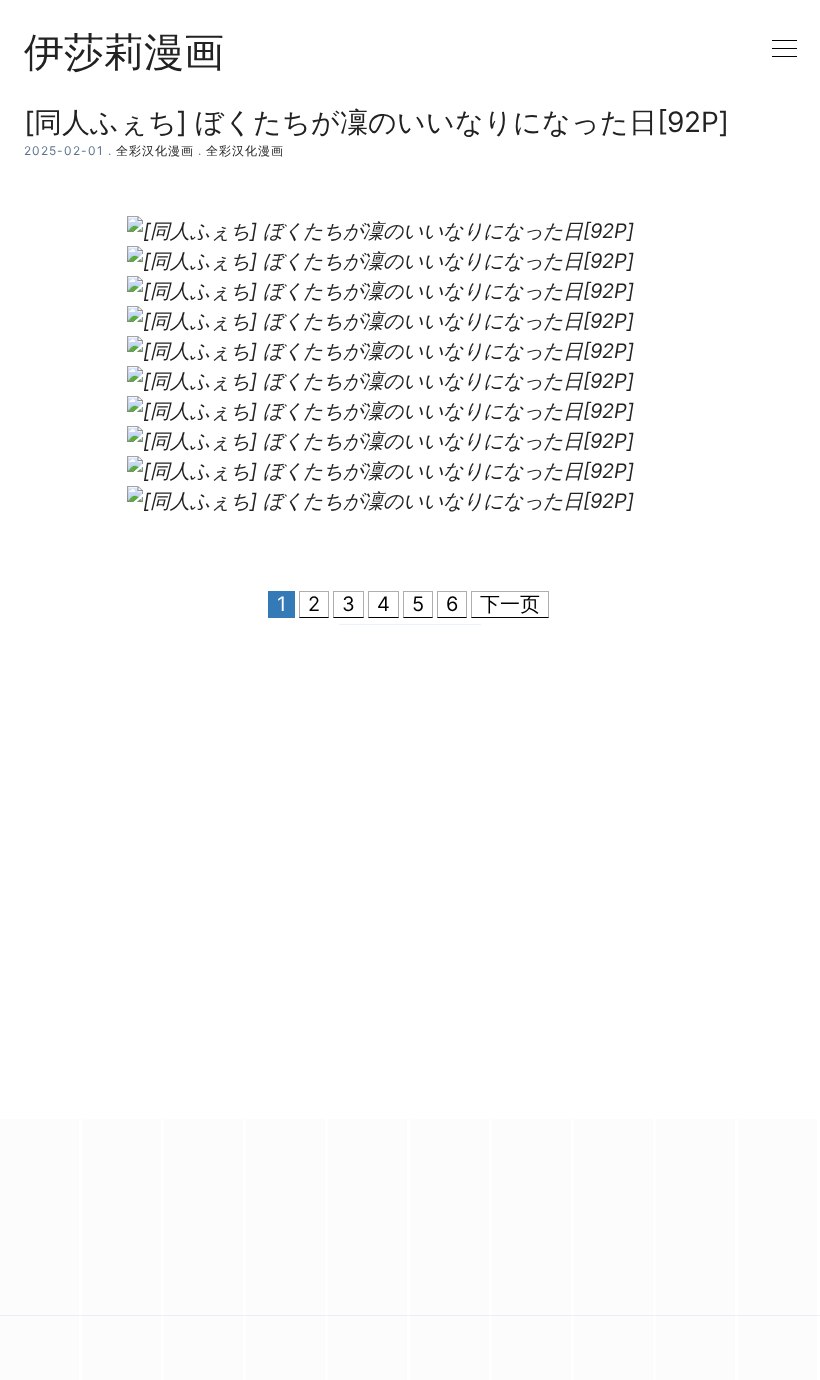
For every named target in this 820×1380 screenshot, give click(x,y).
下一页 (510, 604)
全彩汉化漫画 (155, 150)
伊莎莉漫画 (124, 52)
